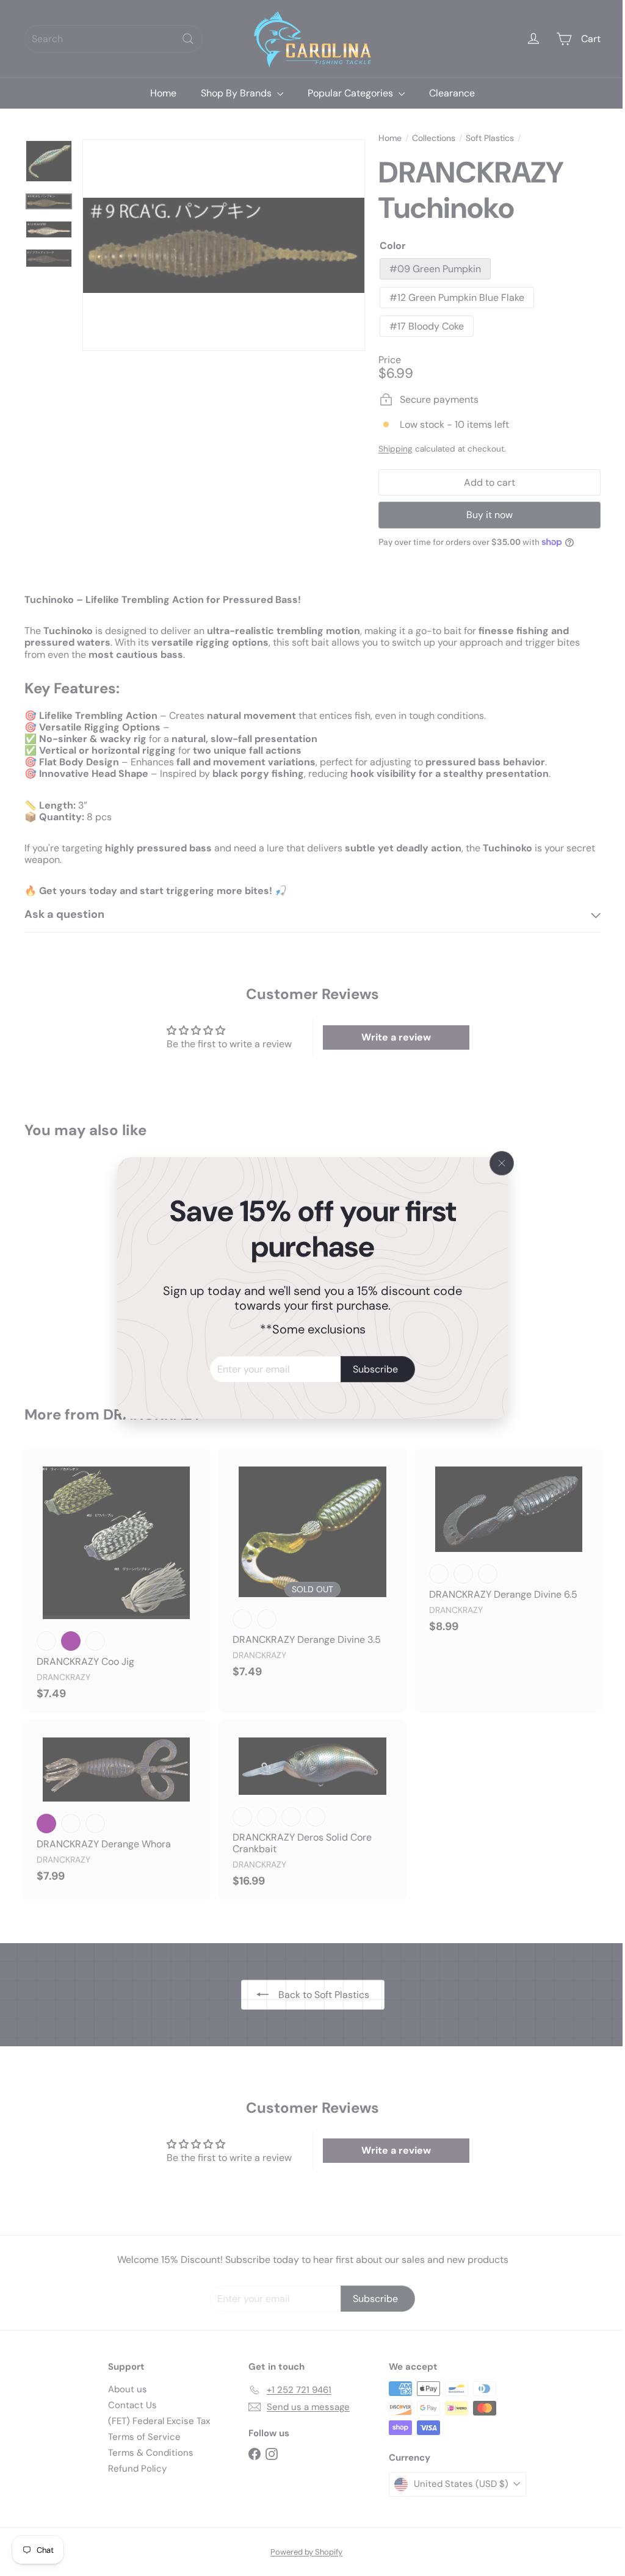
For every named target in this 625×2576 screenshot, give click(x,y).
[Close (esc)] (497, 1163)
